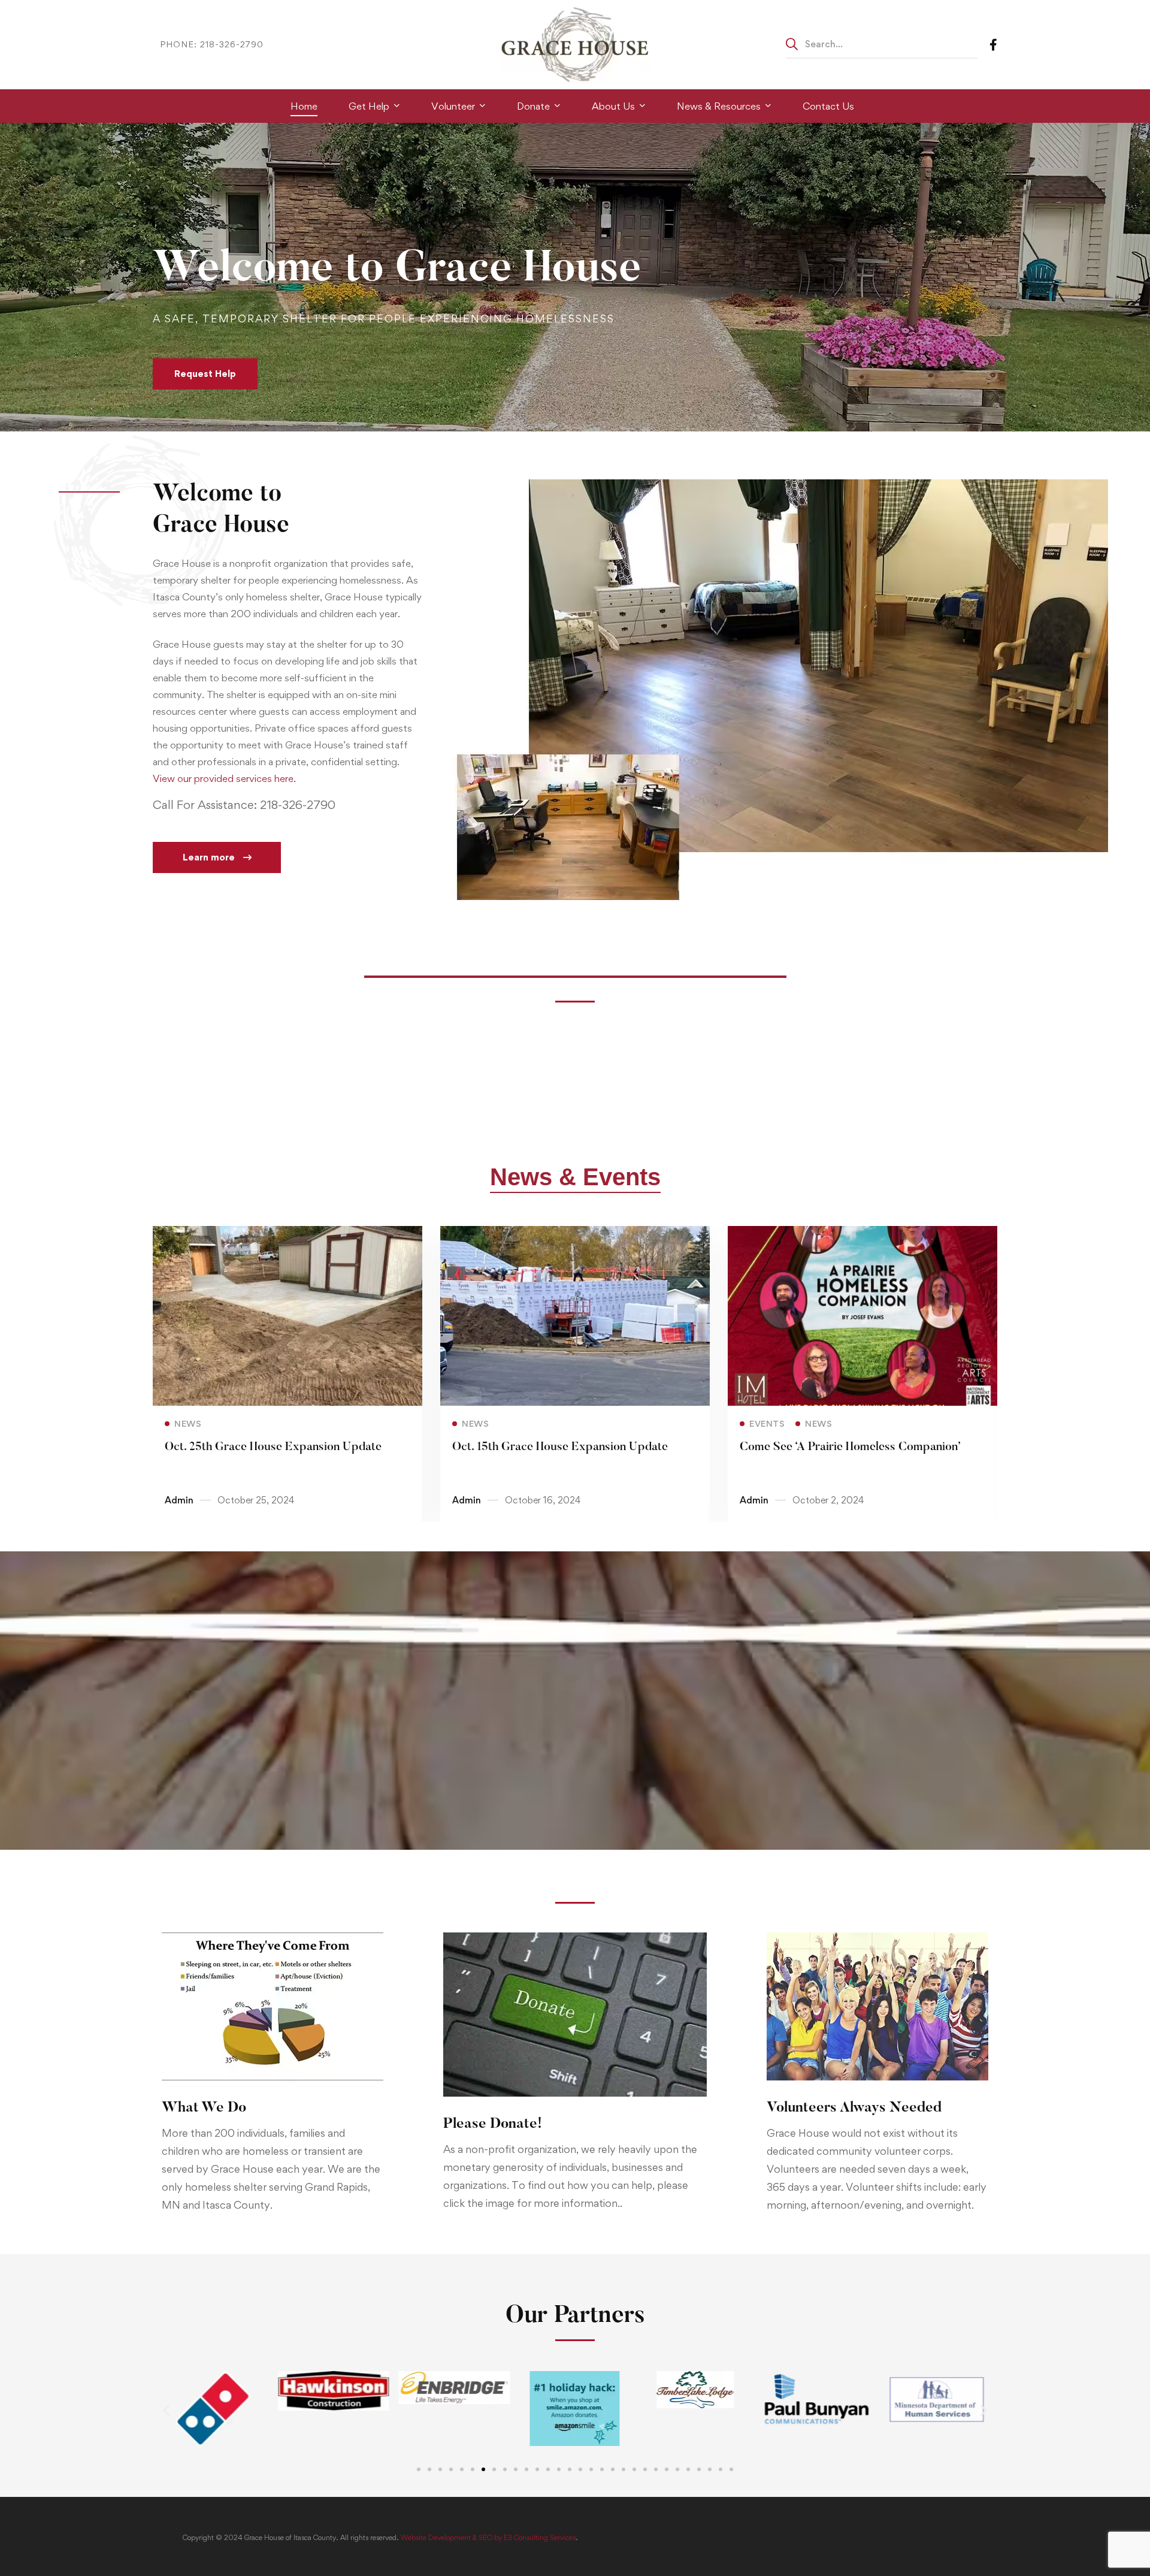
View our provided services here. (224, 778)
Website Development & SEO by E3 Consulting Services (488, 2538)
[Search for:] (882, 44)
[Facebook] (993, 44)
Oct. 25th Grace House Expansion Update (273, 1447)
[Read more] (287, 1234)
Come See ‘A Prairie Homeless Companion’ (850, 1447)
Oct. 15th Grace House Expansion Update (560, 1447)
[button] (217, 857)
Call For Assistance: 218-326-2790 (244, 805)
